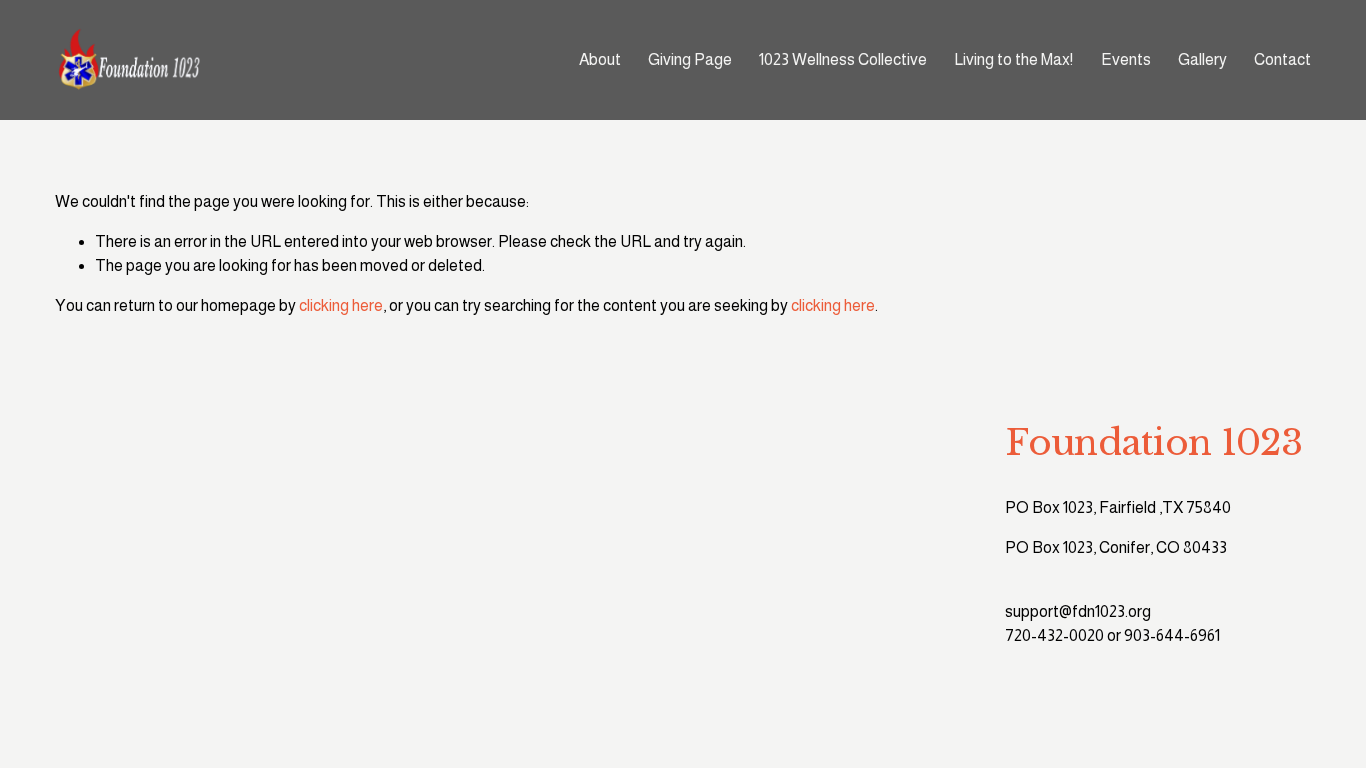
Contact (1282, 59)
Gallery (1202, 59)
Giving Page (690, 59)
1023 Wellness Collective (843, 59)
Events (1126, 59)
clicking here (341, 305)
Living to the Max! (1013, 59)
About (600, 59)
